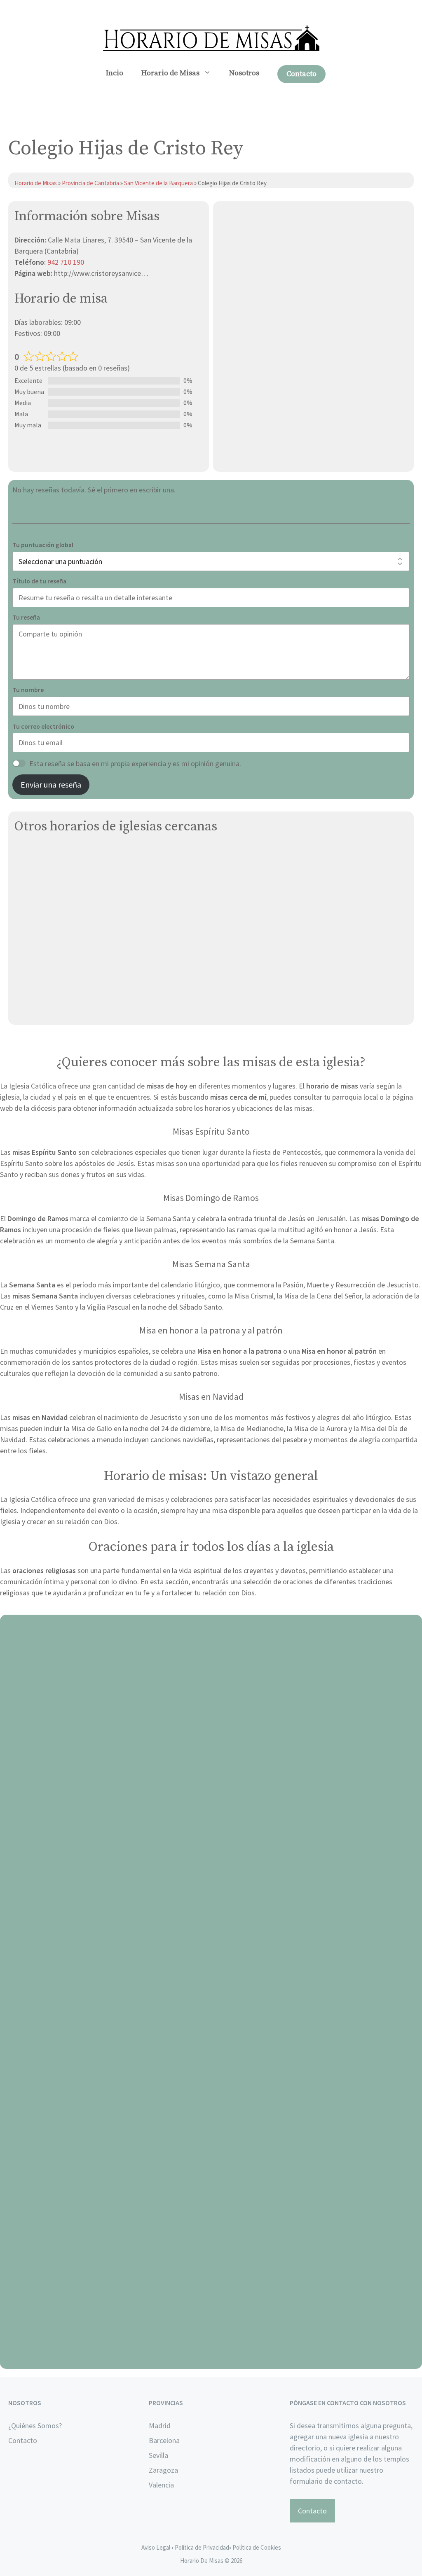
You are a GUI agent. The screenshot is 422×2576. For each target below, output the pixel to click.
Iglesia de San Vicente (50, 951)
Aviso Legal (156, 2547)
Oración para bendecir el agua (211, 1857)
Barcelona (164, 2440)
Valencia (161, 2485)
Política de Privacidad (202, 2547)
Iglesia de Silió (38, 970)
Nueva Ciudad (36, 1009)
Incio (115, 73)
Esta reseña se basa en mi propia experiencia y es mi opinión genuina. (135, 763)
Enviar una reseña (51, 784)
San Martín (31, 931)
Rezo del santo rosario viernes (211, 2108)
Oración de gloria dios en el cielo (211, 2359)
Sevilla (158, 2455)
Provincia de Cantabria (90, 183)
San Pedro (31, 893)
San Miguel (32, 854)
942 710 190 (66, 262)
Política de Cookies (257, 2547)
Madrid (160, 2426)
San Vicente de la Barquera (159, 183)
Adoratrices (33, 990)
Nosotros (244, 73)
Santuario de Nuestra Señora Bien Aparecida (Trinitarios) (105, 912)
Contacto (301, 74)
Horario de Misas (170, 73)
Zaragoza (163, 2470)
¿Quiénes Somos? (35, 2426)
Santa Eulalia (35, 873)
